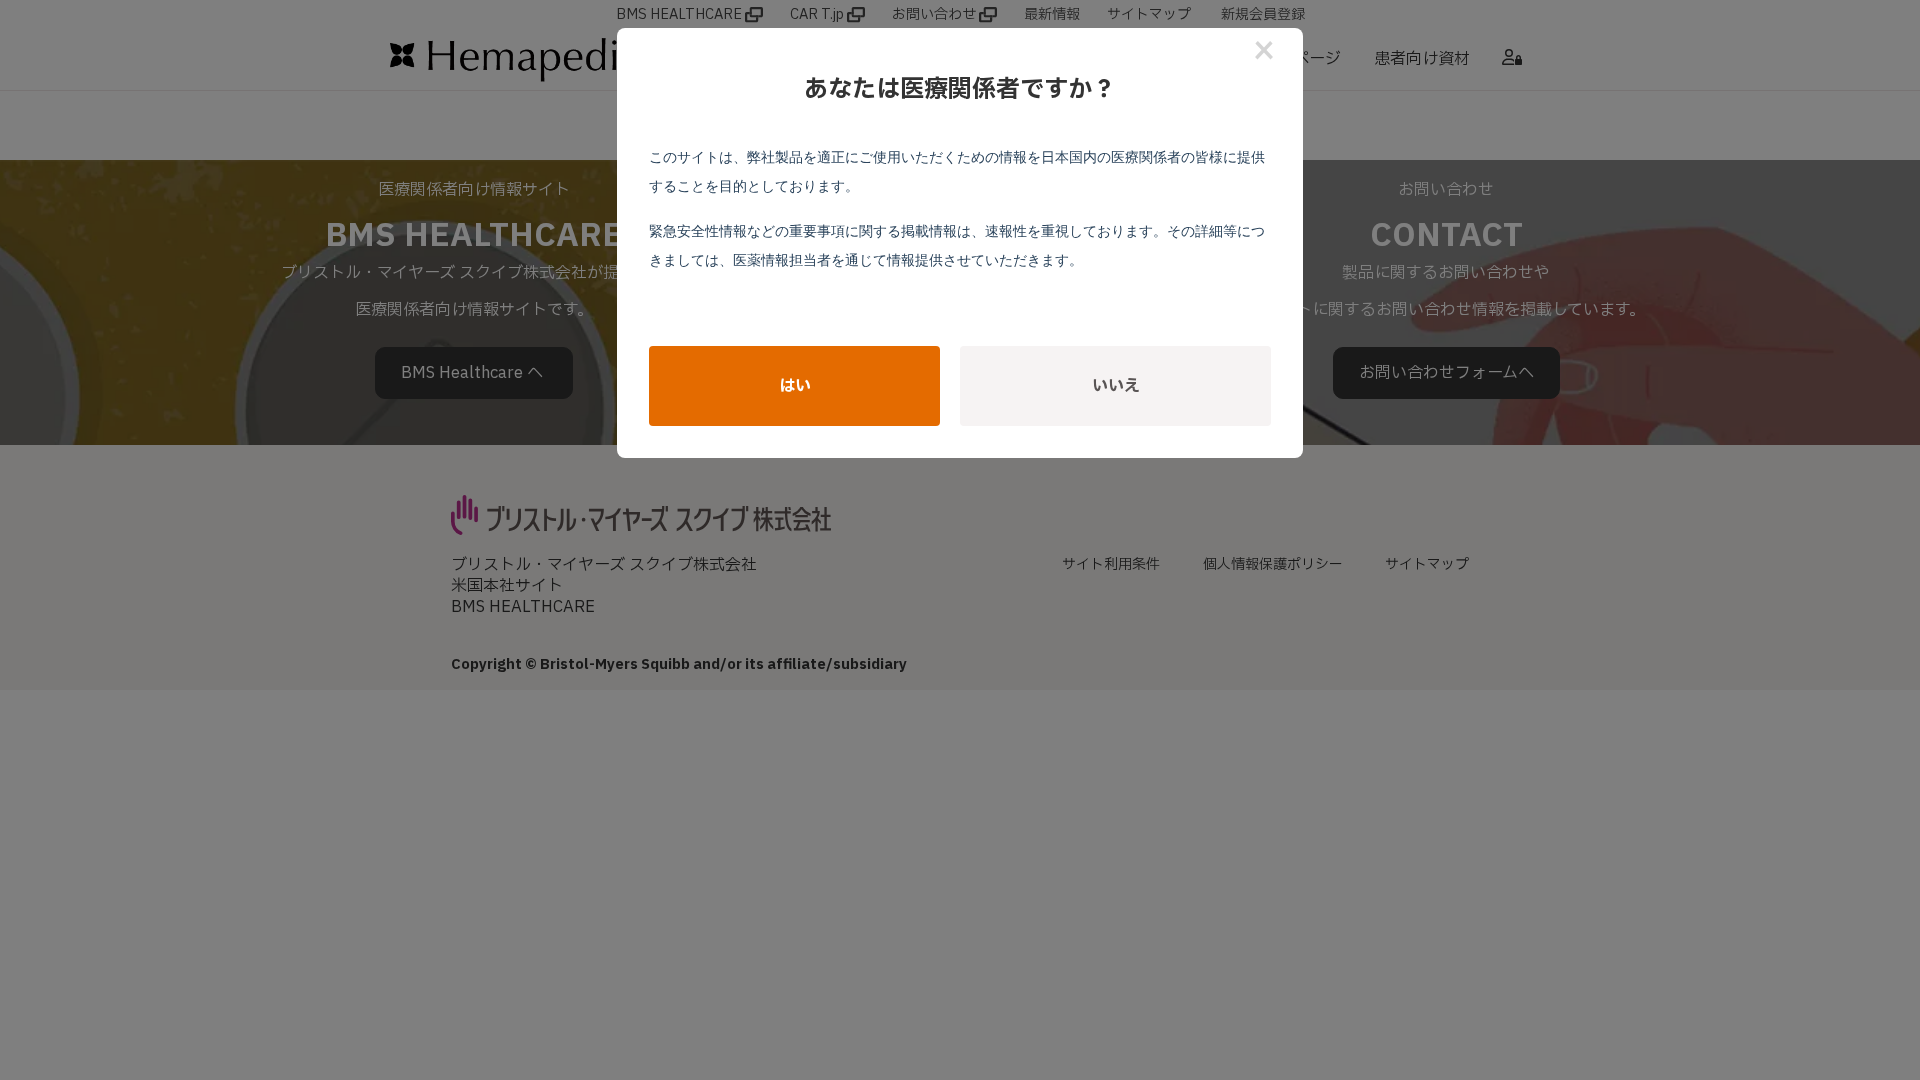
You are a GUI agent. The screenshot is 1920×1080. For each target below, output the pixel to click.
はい (795, 386)
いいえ (1116, 386)
